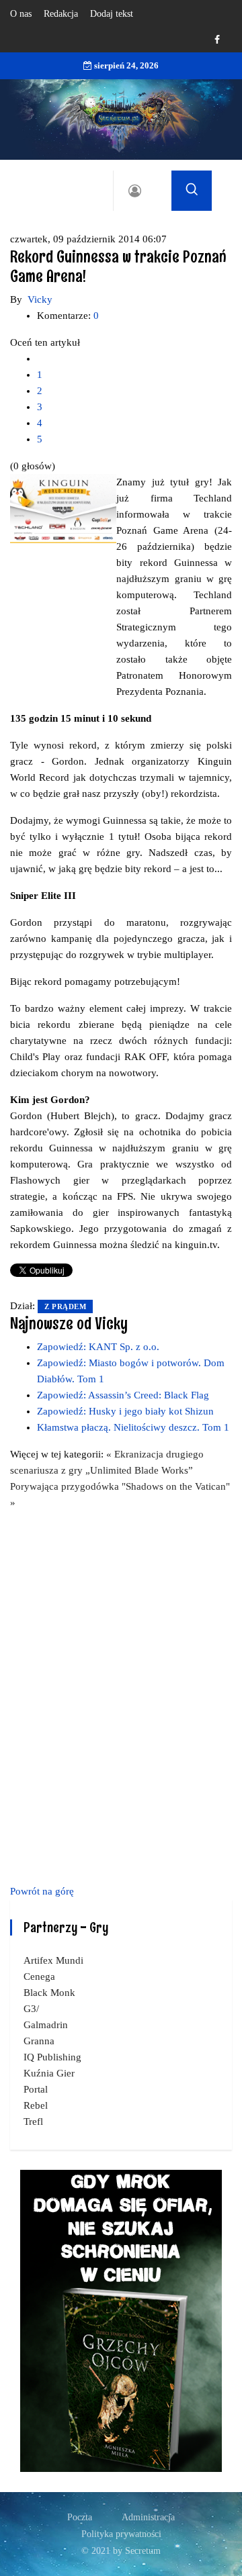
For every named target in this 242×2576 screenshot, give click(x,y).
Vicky (40, 299)
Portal (36, 2089)
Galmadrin (46, 2025)
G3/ (31, 2009)
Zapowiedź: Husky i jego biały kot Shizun (125, 1411)
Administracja (148, 2517)
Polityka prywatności (121, 2534)
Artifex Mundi (53, 1960)
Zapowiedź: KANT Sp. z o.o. (98, 1347)
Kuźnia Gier (49, 2073)
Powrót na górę (42, 1891)
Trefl (33, 2121)
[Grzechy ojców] (121, 2320)
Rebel (36, 2105)
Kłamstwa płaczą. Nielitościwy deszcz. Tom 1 (133, 1427)
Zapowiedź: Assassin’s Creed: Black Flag (123, 1395)
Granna (39, 2041)
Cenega (39, 1976)
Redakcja (61, 14)
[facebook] (217, 40)
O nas (21, 14)
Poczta (80, 2517)
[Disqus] (121, 1695)
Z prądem (65, 1306)
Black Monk (49, 1993)
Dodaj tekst (112, 14)
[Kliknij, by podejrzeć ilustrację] (63, 508)
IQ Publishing (52, 2057)
